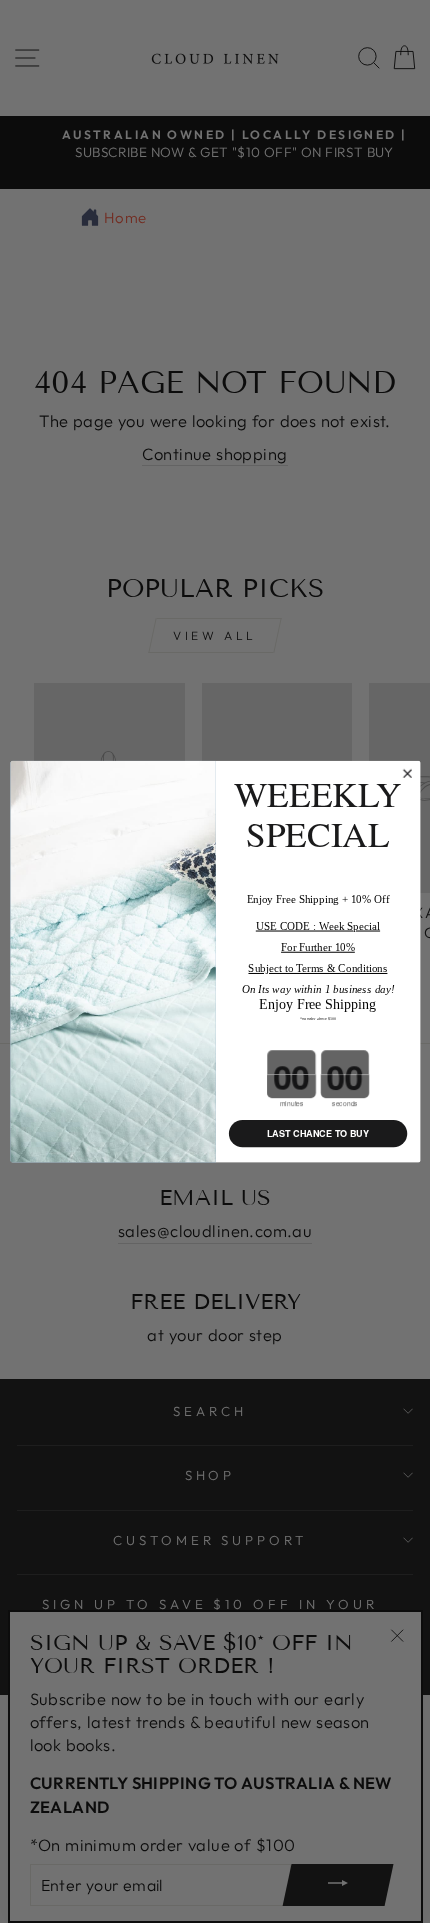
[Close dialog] (407, 774)
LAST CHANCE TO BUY (317, 1133)
